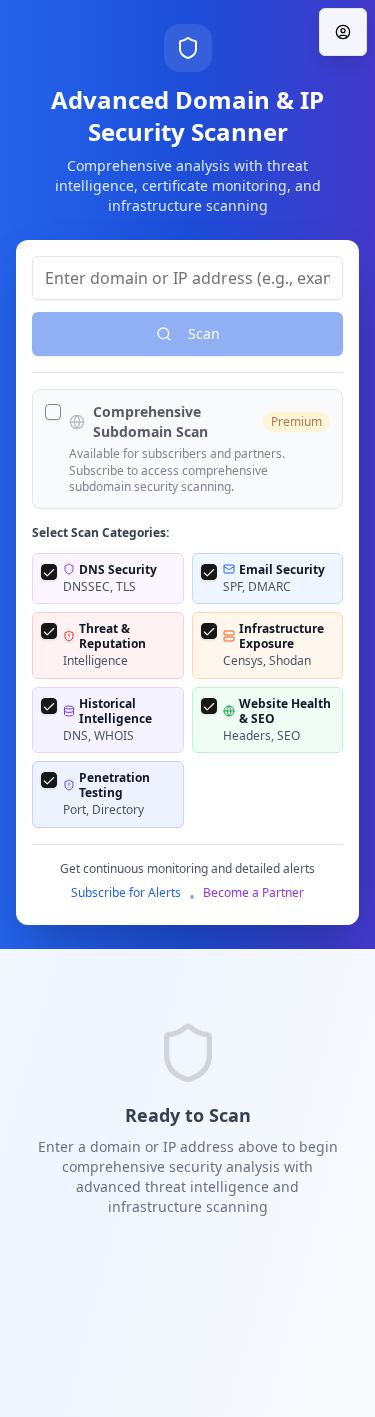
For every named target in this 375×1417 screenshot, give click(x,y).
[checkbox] (53, 412)
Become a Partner (253, 893)
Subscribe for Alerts (126, 893)
